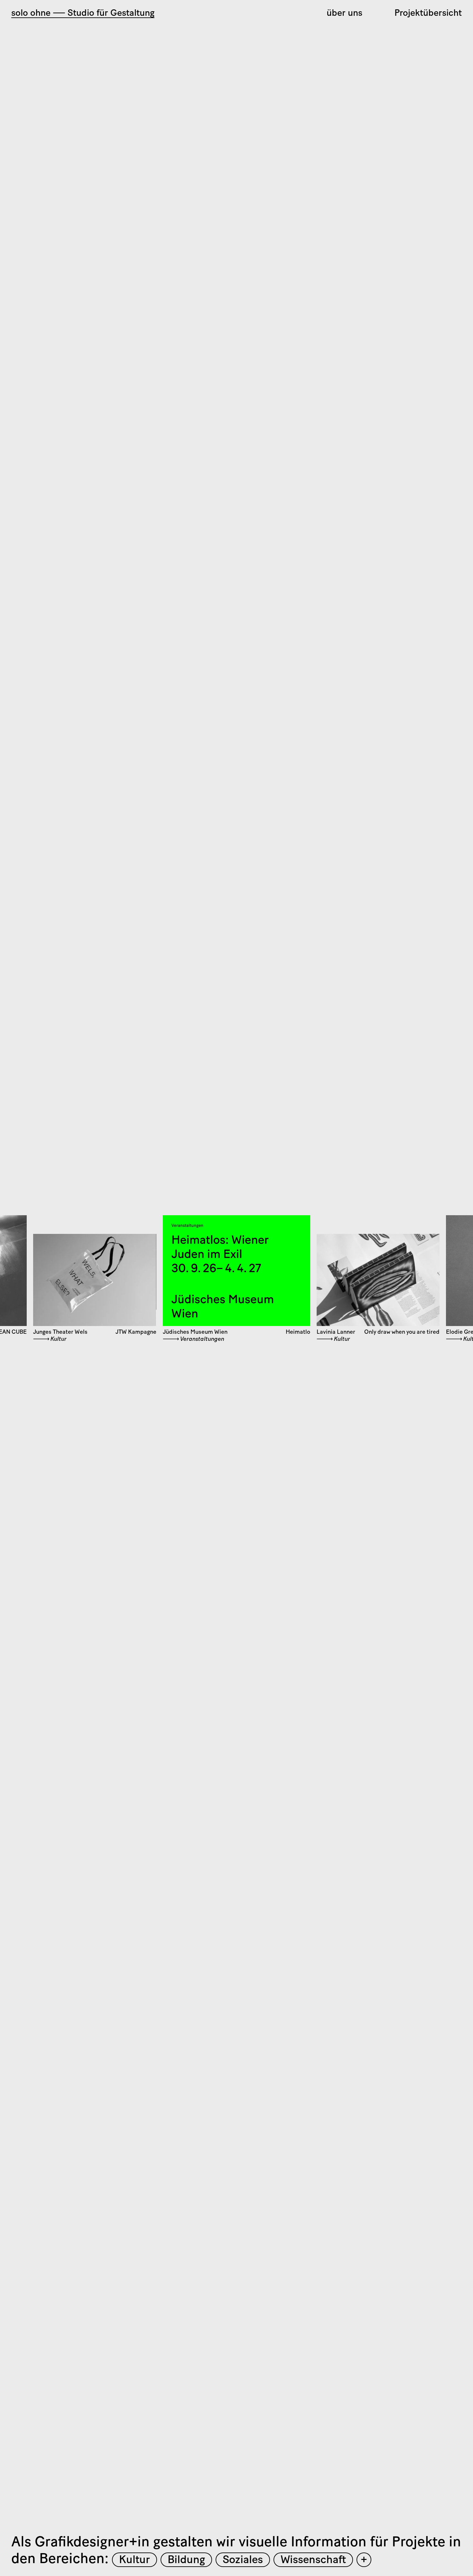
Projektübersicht (428, 14)
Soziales (243, 2560)
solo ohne (83, 14)
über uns (344, 14)
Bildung (186, 2560)
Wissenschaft (313, 2560)
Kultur (134, 2560)
